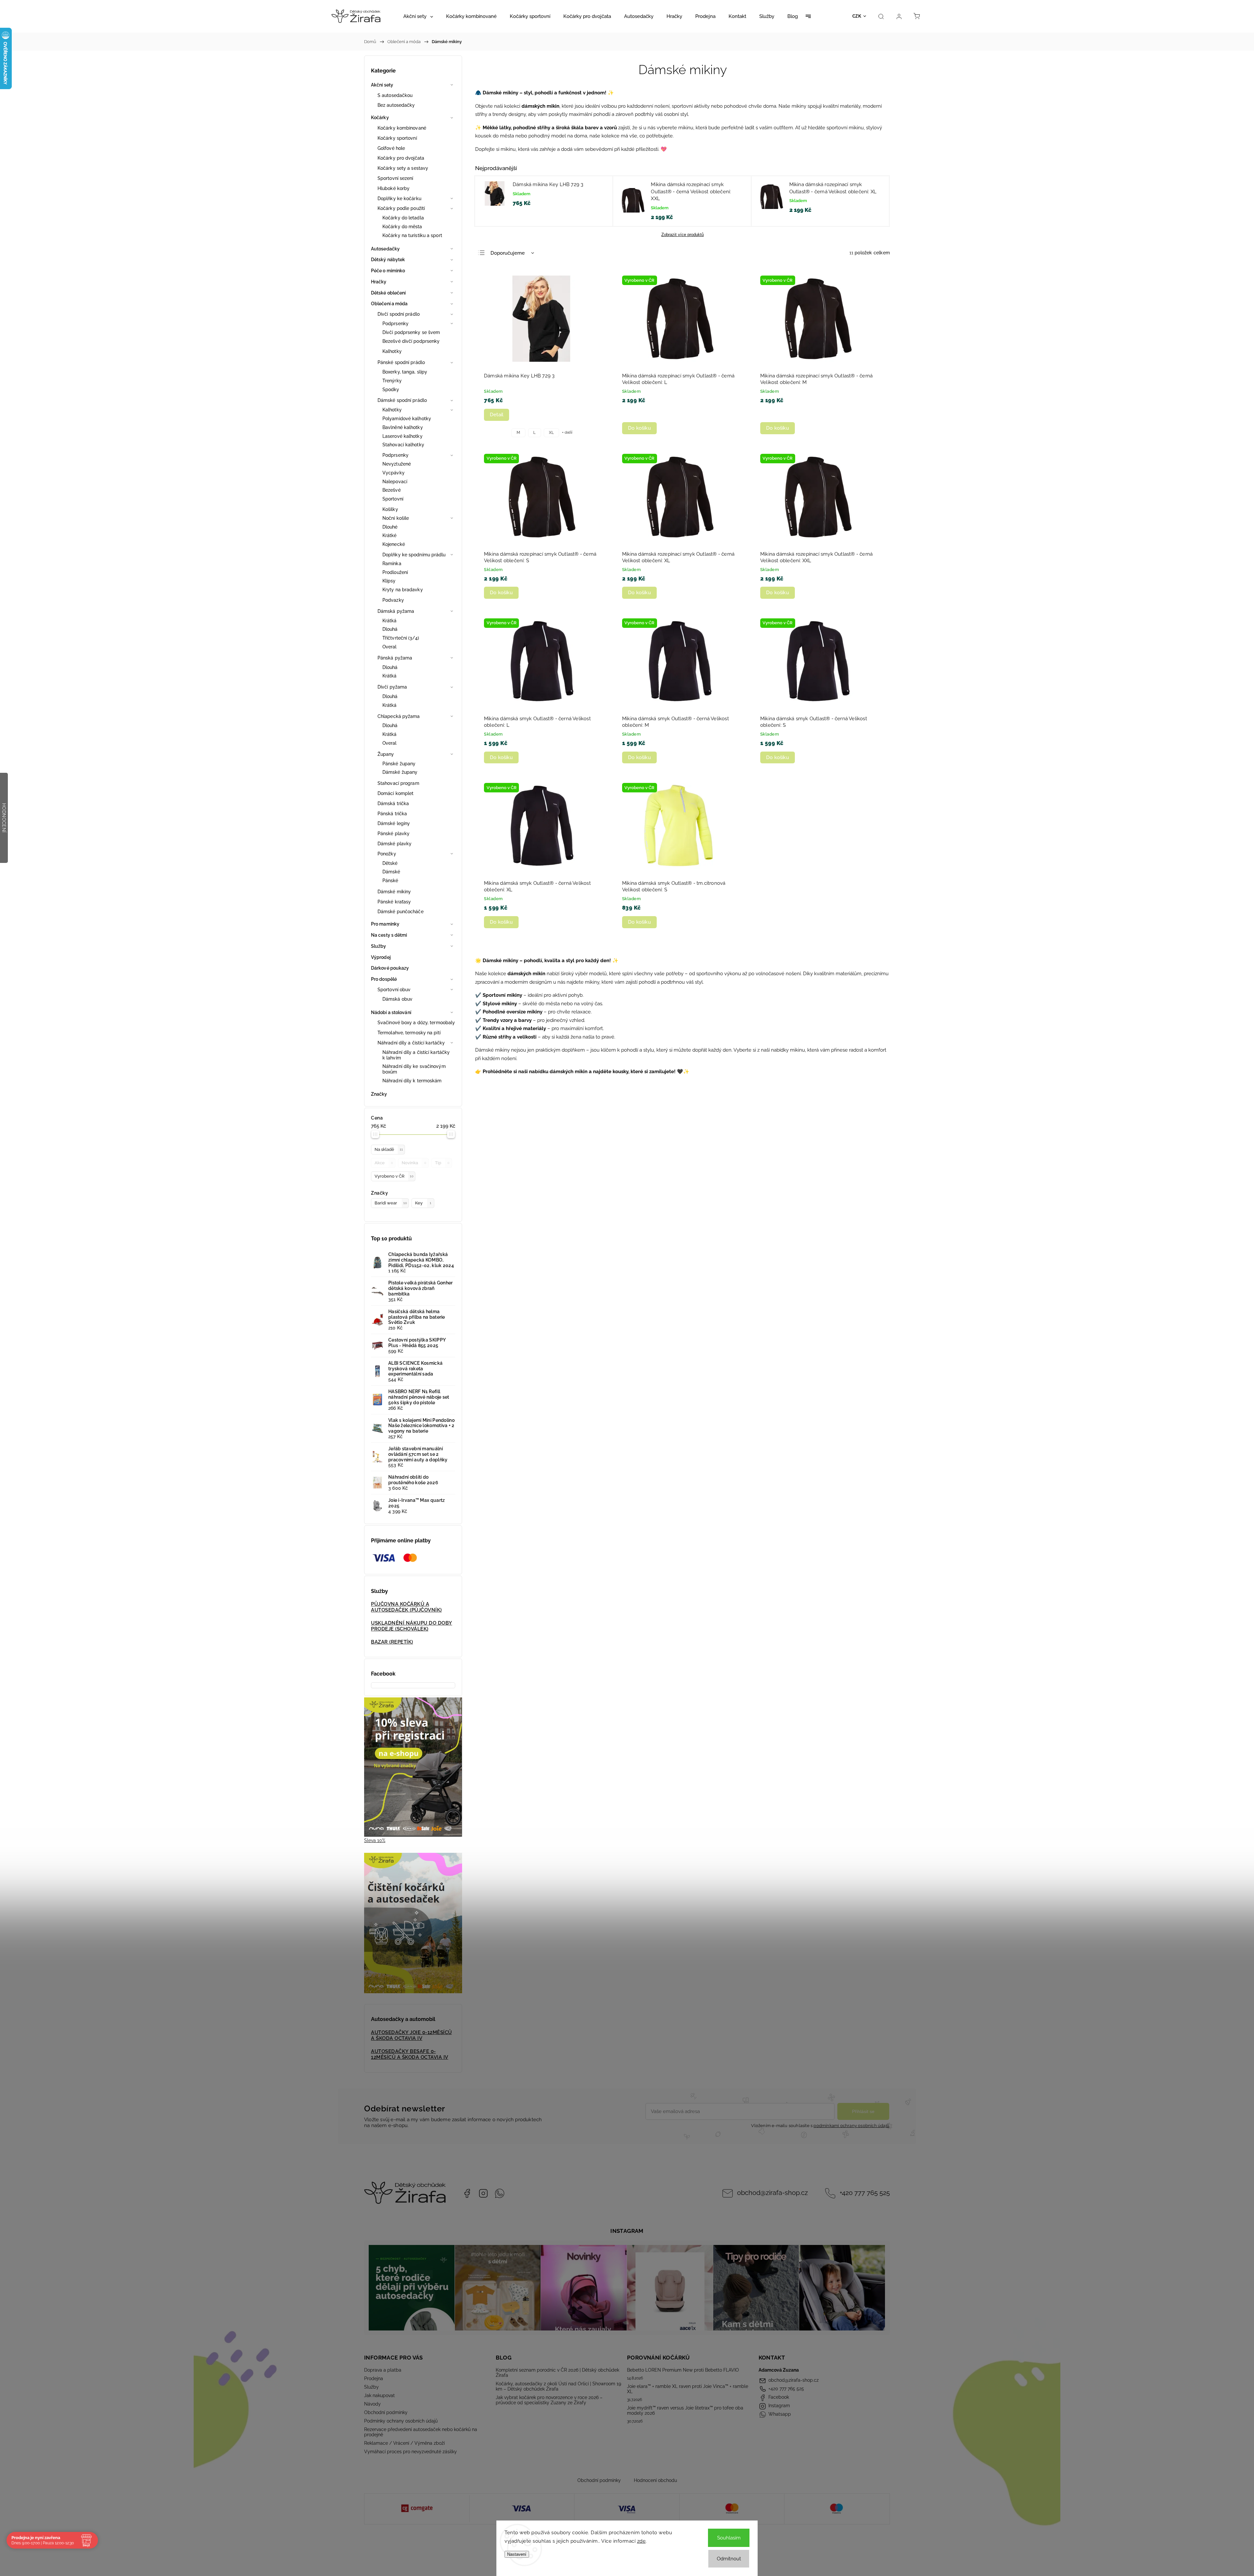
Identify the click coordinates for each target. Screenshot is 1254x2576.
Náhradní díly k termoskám (412, 1081)
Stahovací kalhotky (403, 445)
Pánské (390, 881)
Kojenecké (394, 544)
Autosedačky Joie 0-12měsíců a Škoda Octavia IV (411, 2035)
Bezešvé (392, 490)
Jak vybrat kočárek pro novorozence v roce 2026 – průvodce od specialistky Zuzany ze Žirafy (549, 2400)
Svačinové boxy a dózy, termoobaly (416, 1023)
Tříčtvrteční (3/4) (401, 638)
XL (551, 433)
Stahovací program (398, 783)
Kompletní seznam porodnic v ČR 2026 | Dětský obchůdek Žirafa (557, 2373)
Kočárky (380, 118)
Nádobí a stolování (391, 1012)
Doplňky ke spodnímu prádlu (414, 555)
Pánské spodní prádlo (401, 362)
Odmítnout (729, 2559)
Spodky (391, 390)
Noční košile (396, 518)
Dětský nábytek (388, 260)
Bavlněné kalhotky (403, 427)
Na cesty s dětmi (389, 935)
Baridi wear (391, 1203)
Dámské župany (400, 772)
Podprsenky (395, 324)
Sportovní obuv (394, 990)
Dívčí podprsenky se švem (411, 332)
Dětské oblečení (388, 293)
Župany (386, 754)
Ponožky (387, 854)
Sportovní (393, 499)
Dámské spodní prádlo (402, 400)
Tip (442, 1163)
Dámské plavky (394, 844)
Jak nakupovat (379, 2395)
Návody (372, 2404)
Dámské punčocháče (401, 912)
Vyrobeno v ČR (394, 1176)
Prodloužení (395, 572)
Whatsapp (500, 2193)
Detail (497, 415)
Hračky (379, 282)
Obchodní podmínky (386, 2412)
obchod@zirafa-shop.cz (772, 2193)
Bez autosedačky (396, 105)
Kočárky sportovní (397, 138)
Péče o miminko (388, 271)
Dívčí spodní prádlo (399, 314)
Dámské (391, 872)
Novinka (414, 1163)
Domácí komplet (395, 793)
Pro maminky (385, 924)
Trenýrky (392, 381)
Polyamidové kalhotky (407, 419)
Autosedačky (385, 249)
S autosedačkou (395, 95)
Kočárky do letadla (403, 218)
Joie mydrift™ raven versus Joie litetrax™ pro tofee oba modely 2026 (685, 2410)
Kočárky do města (402, 227)
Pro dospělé (384, 979)
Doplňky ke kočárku (399, 199)
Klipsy (389, 581)
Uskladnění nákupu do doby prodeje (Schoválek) (412, 1626)
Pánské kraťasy (394, 902)
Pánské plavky (394, 834)
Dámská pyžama (396, 611)
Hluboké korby (394, 188)
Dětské (390, 863)
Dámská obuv (397, 999)
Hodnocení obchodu (655, 2480)
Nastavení (517, 2554)
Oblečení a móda (389, 304)
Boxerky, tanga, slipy (405, 372)
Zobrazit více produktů (683, 235)
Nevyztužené (397, 464)
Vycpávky (394, 473)
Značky (379, 1094)
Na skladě (389, 1149)
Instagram (483, 2193)
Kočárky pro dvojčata (401, 158)
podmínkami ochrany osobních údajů (851, 2126)
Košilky (390, 509)
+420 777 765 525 (865, 2193)
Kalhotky (392, 351)
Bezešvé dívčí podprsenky (411, 341)
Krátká (390, 621)
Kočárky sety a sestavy (403, 168)
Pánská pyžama (395, 658)
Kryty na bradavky (403, 590)
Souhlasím (729, 2538)
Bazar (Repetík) (392, 1642)
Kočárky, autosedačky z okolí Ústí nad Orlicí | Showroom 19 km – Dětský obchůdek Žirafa (558, 2386)
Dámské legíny (394, 823)
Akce (384, 1163)
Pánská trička (392, 814)
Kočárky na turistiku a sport (412, 235)
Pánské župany (399, 764)
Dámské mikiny (394, 892)
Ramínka (392, 564)
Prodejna (374, 2378)
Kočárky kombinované (402, 128)
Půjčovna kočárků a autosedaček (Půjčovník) (406, 1607)
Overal (390, 647)
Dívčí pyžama (392, 687)
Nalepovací (395, 482)
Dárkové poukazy (390, 968)
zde (642, 2541)
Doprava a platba (383, 2370)
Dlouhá (390, 629)
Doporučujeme (508, 253)
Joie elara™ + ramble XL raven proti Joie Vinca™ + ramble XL (688, 2389)
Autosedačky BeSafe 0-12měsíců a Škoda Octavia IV (410, 2054)
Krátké (390, 535)
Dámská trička (393, 803)
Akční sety (382, 85)
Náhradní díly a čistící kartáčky (411, 1043)
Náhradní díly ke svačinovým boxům (414, 1069)
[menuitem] (418, 16)
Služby (379, 946)
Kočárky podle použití (401, 208)
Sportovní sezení (395, 178)
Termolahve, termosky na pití (409, 1033)
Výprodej (381, 957)
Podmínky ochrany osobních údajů (401, 2421)
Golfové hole (391, 148)
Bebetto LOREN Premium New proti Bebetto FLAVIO (683, 2370)
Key (423, 1203)
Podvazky (393, 600)
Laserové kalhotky (402, 436)
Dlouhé (390, 527)
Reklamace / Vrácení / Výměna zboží (404, 2443)
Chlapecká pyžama (399, 716)
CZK (857, 16)
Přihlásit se (863, 2111)
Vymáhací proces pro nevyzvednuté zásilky (410, 2452)
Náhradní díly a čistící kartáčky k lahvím (416, 1055)
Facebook (467, 2193)
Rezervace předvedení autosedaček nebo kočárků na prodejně (421, 2432)
